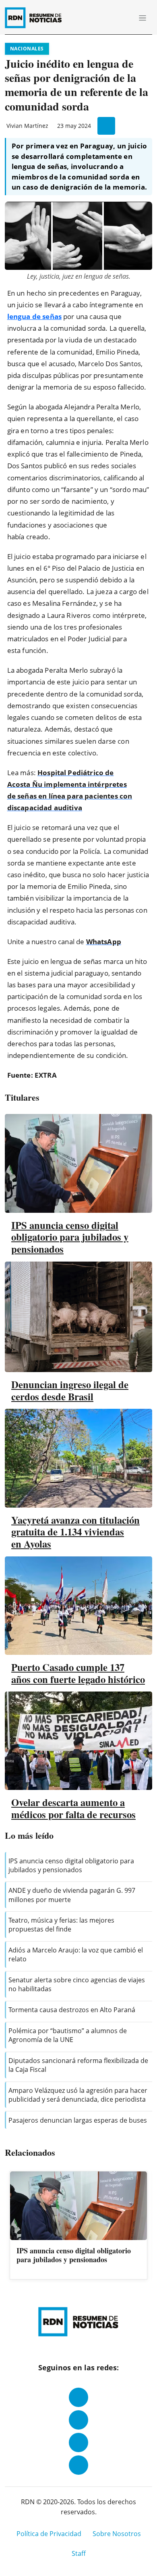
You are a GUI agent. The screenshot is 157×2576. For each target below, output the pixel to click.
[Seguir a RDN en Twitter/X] (78, 2443)
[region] (78, 2226)
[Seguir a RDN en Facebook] (78, 2397)
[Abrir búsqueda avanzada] (124, 18)
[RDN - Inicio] (37, 18)
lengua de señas (34, 316)
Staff (79, 2553)
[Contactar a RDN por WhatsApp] (78, 2465)
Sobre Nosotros (117, 2534)
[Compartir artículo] (106, 126)
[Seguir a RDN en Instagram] (78, 2420)
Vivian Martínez (27, 126)
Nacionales (27, 49)
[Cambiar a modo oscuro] (113, 18)
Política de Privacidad (49, 2534)
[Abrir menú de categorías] (143, 18)
